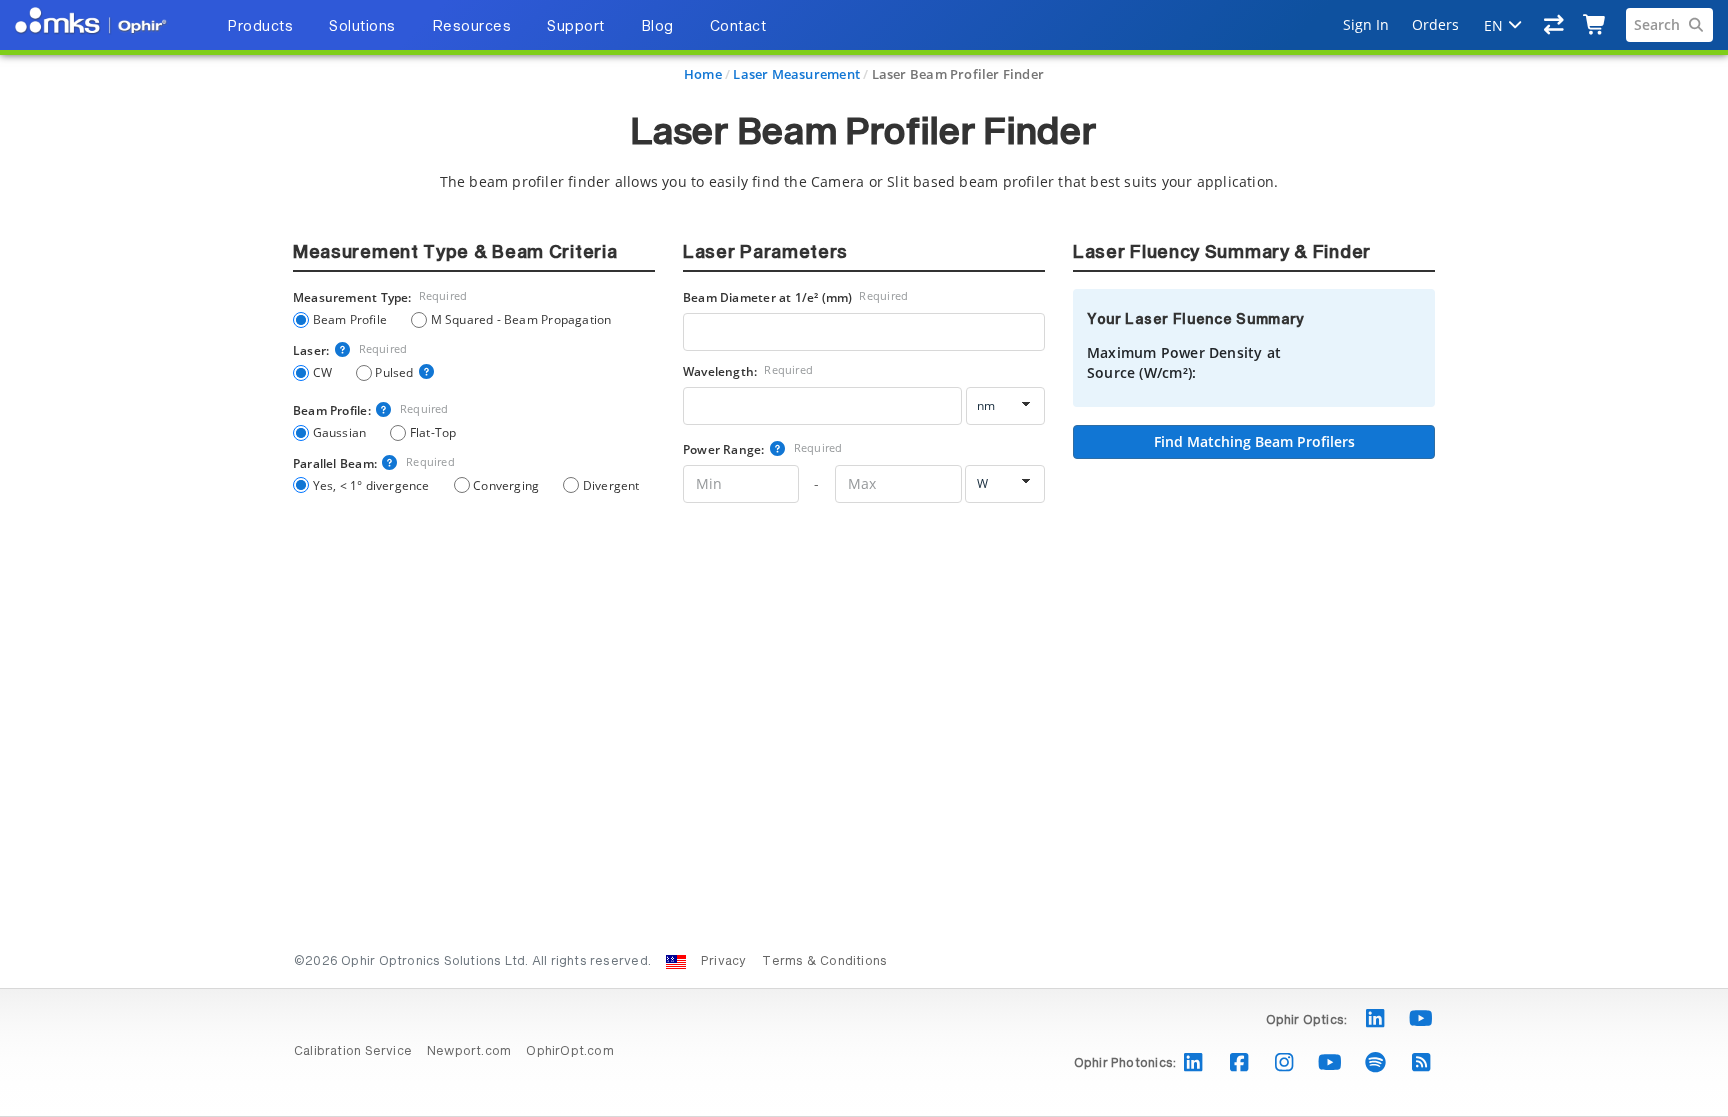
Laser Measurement (796, 74)
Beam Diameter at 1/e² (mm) (795, 297)
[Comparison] (1554, 25)
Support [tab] (576, 27)
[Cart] (1595, 25)
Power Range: (762, 449)
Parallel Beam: (374, 463)
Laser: (350, 350)
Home (703, 74)
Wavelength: (748, 371)
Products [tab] (260, 27)
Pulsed (394, 372)
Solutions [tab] (362, 27)
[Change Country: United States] (676, 962)
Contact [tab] (738, 27)
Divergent (611, 485)
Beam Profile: (371, 410)
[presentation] (864, 558)
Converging (506, 485)
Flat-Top (433, 432)
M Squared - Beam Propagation (521, 319)
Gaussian (339, 432)
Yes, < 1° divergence (371, 485)
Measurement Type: (380, 297)
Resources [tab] (472, 27)
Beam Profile (350, 319)
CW (322, 372)
